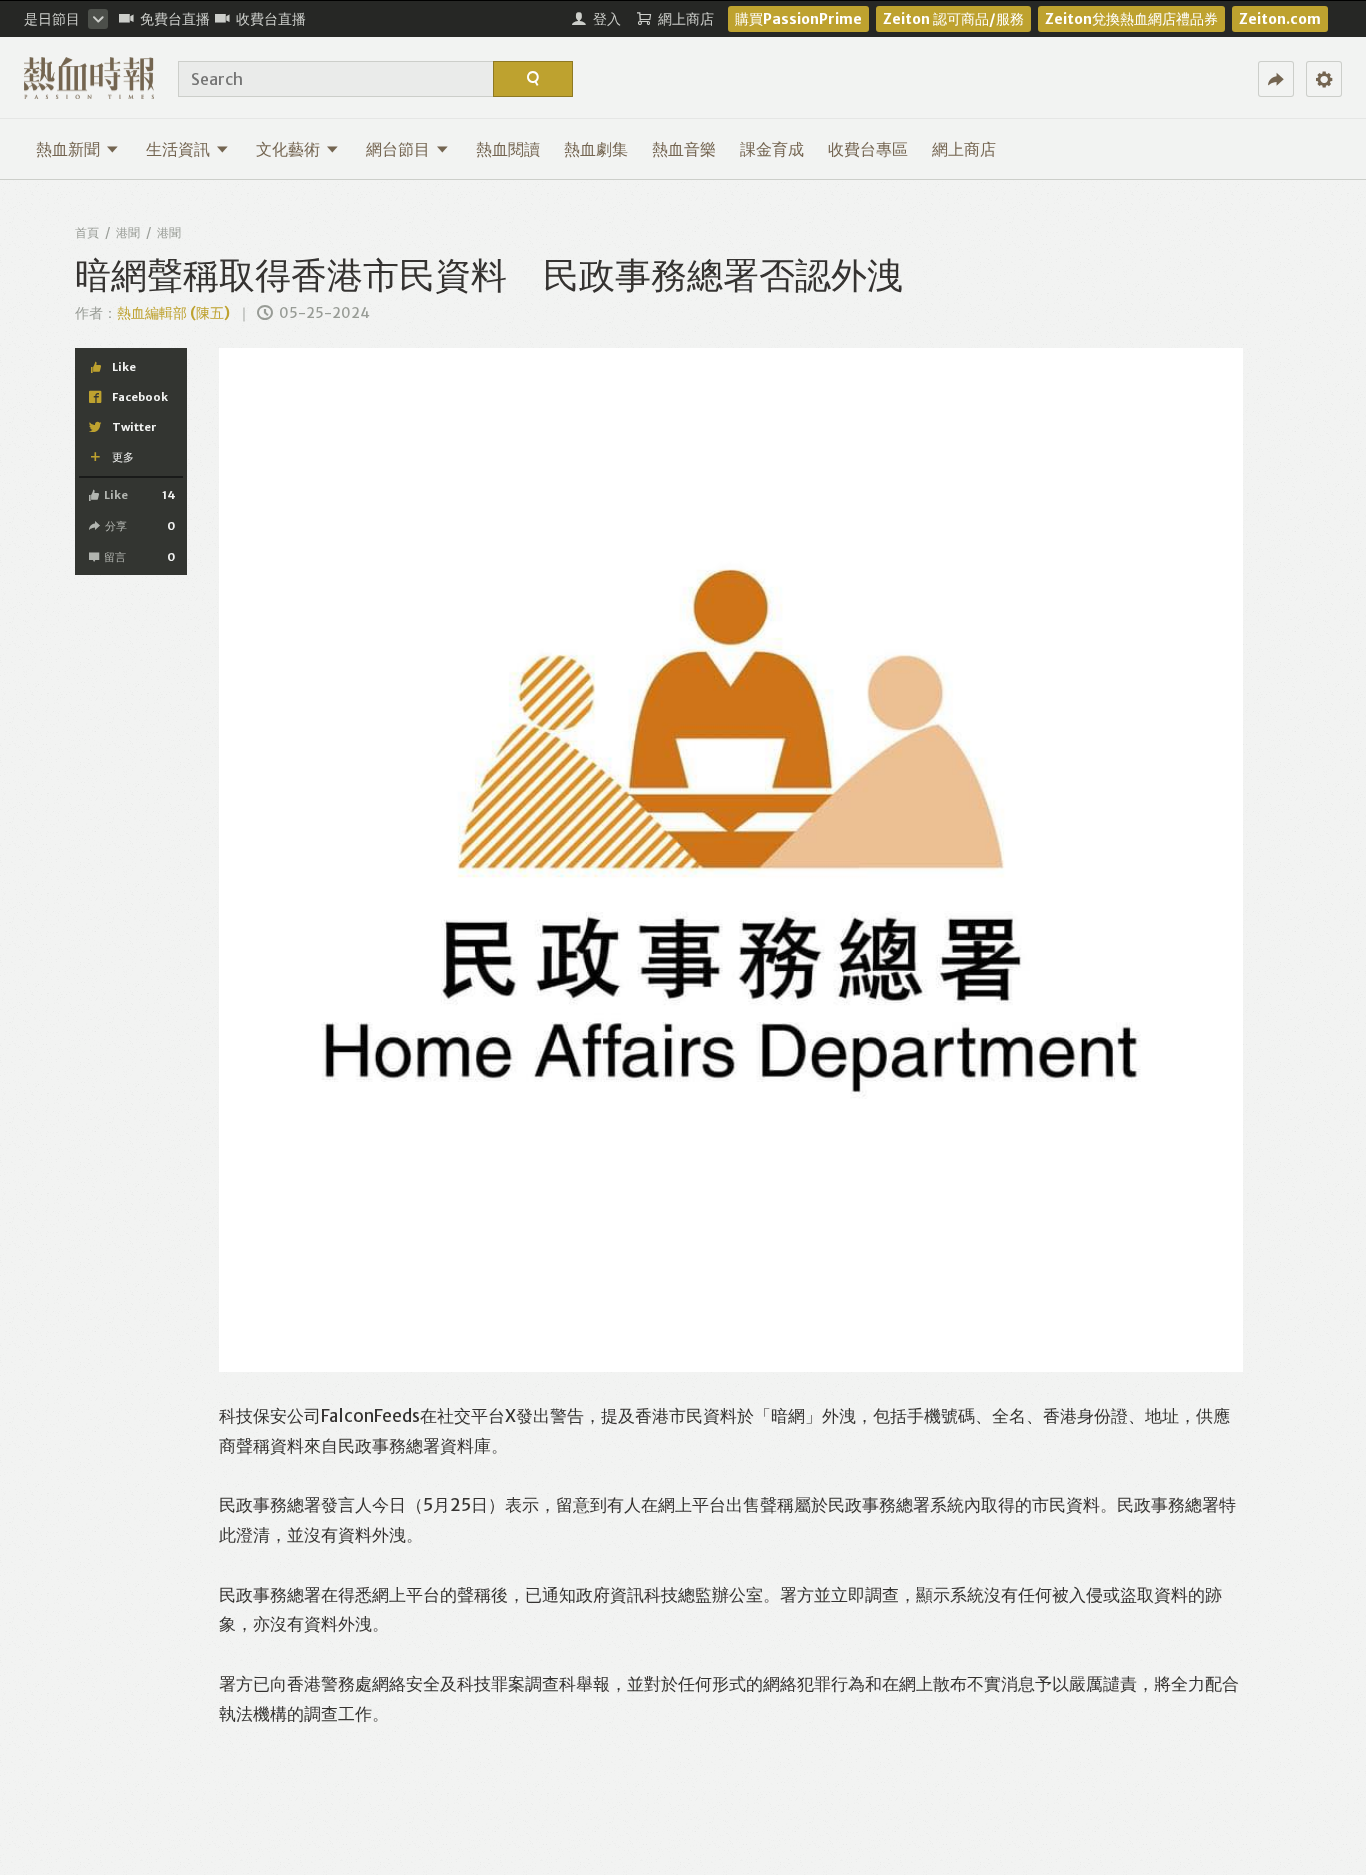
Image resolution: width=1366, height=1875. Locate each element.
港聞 (128, 232)
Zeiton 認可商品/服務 (953, 19)
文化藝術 (288, 149)
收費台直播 (271, 19)
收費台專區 (868, 149)
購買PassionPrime (798, 19)
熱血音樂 (684, 149)
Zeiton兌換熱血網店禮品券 (1131, 19)
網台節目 (398, 149)
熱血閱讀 (508, 149)
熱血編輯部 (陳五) (173, 313)
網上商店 (964, 149)
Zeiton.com (1280, 19)
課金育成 (772, 149)
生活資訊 (178, 149)
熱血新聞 (68, 149)
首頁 (87, 232)
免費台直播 (175, 19)
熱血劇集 (596, 149)
